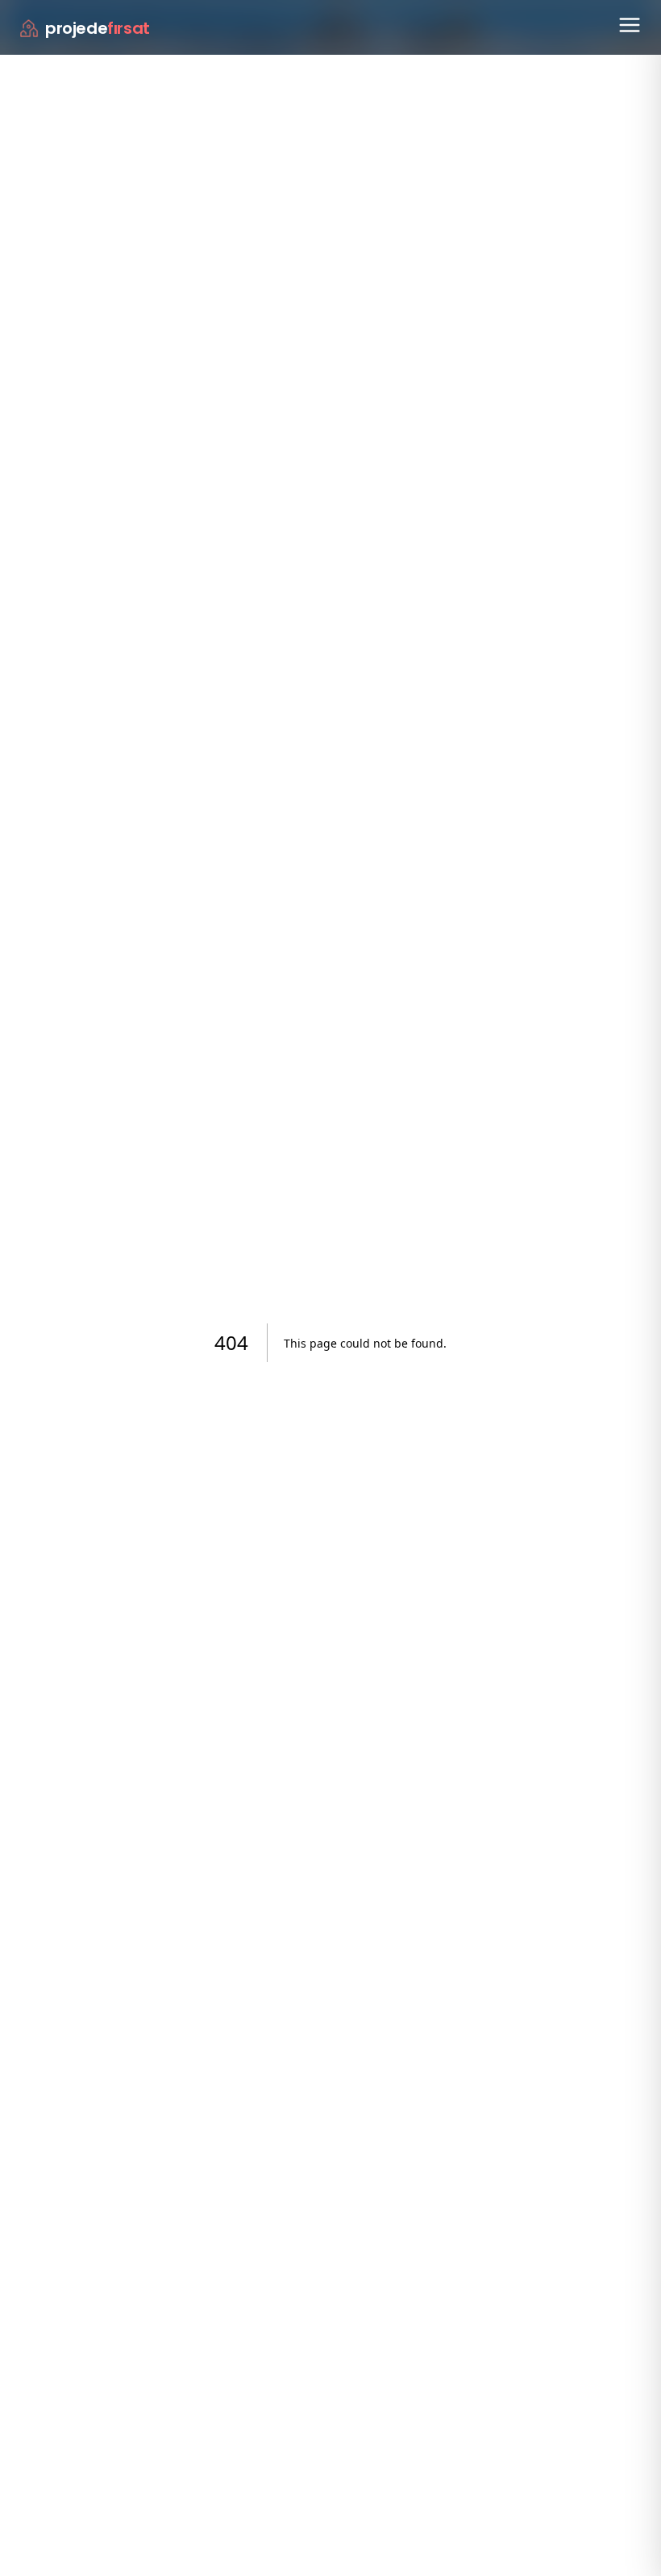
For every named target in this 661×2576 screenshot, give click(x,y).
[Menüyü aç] (630, 25)
